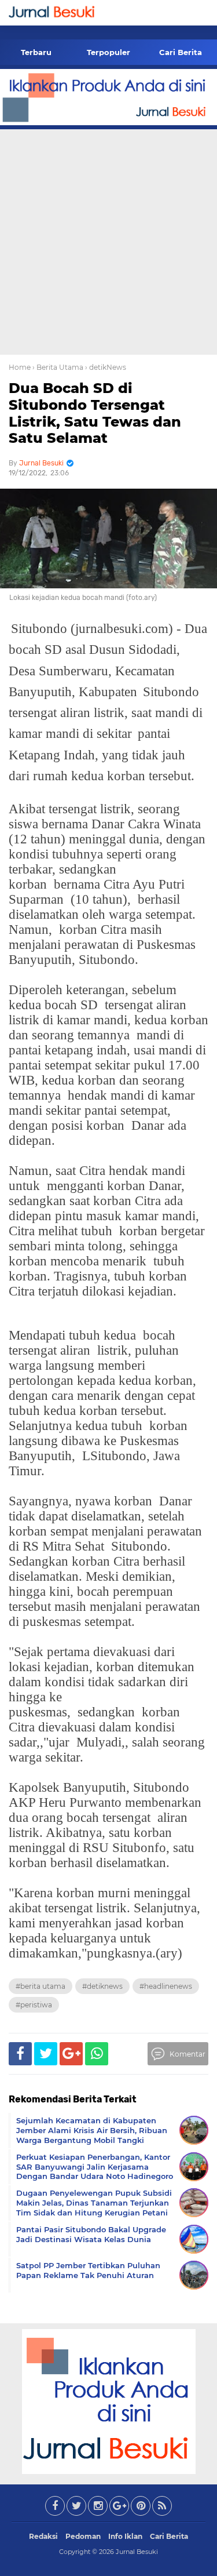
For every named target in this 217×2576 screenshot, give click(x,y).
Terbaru (36, 52)
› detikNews (106, 367)
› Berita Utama (58, 367)
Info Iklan (125, 2536)
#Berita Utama (41, 1986)
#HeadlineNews (166, 1986)
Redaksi (43, 2536)
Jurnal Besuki (137, 2552)
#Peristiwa (34, 2005)
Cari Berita (181, 52)
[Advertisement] (108, 240)
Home (20, 367)
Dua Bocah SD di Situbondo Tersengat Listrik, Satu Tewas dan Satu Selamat (95, 413)
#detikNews (102, 1986)
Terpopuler (108, 52)
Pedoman (83, 2536)
